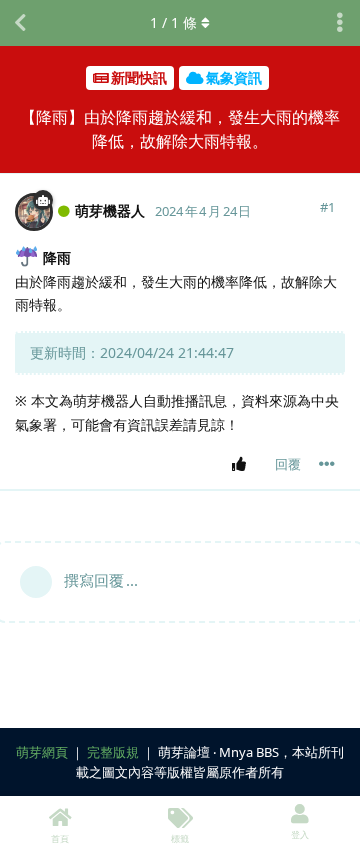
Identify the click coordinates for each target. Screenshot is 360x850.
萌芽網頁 (42, 752)
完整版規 (113, 752)
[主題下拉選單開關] (340, 23)
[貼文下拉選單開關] (327, 464)
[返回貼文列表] (20, 23)
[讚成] (242, 465)
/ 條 (173, 22)
